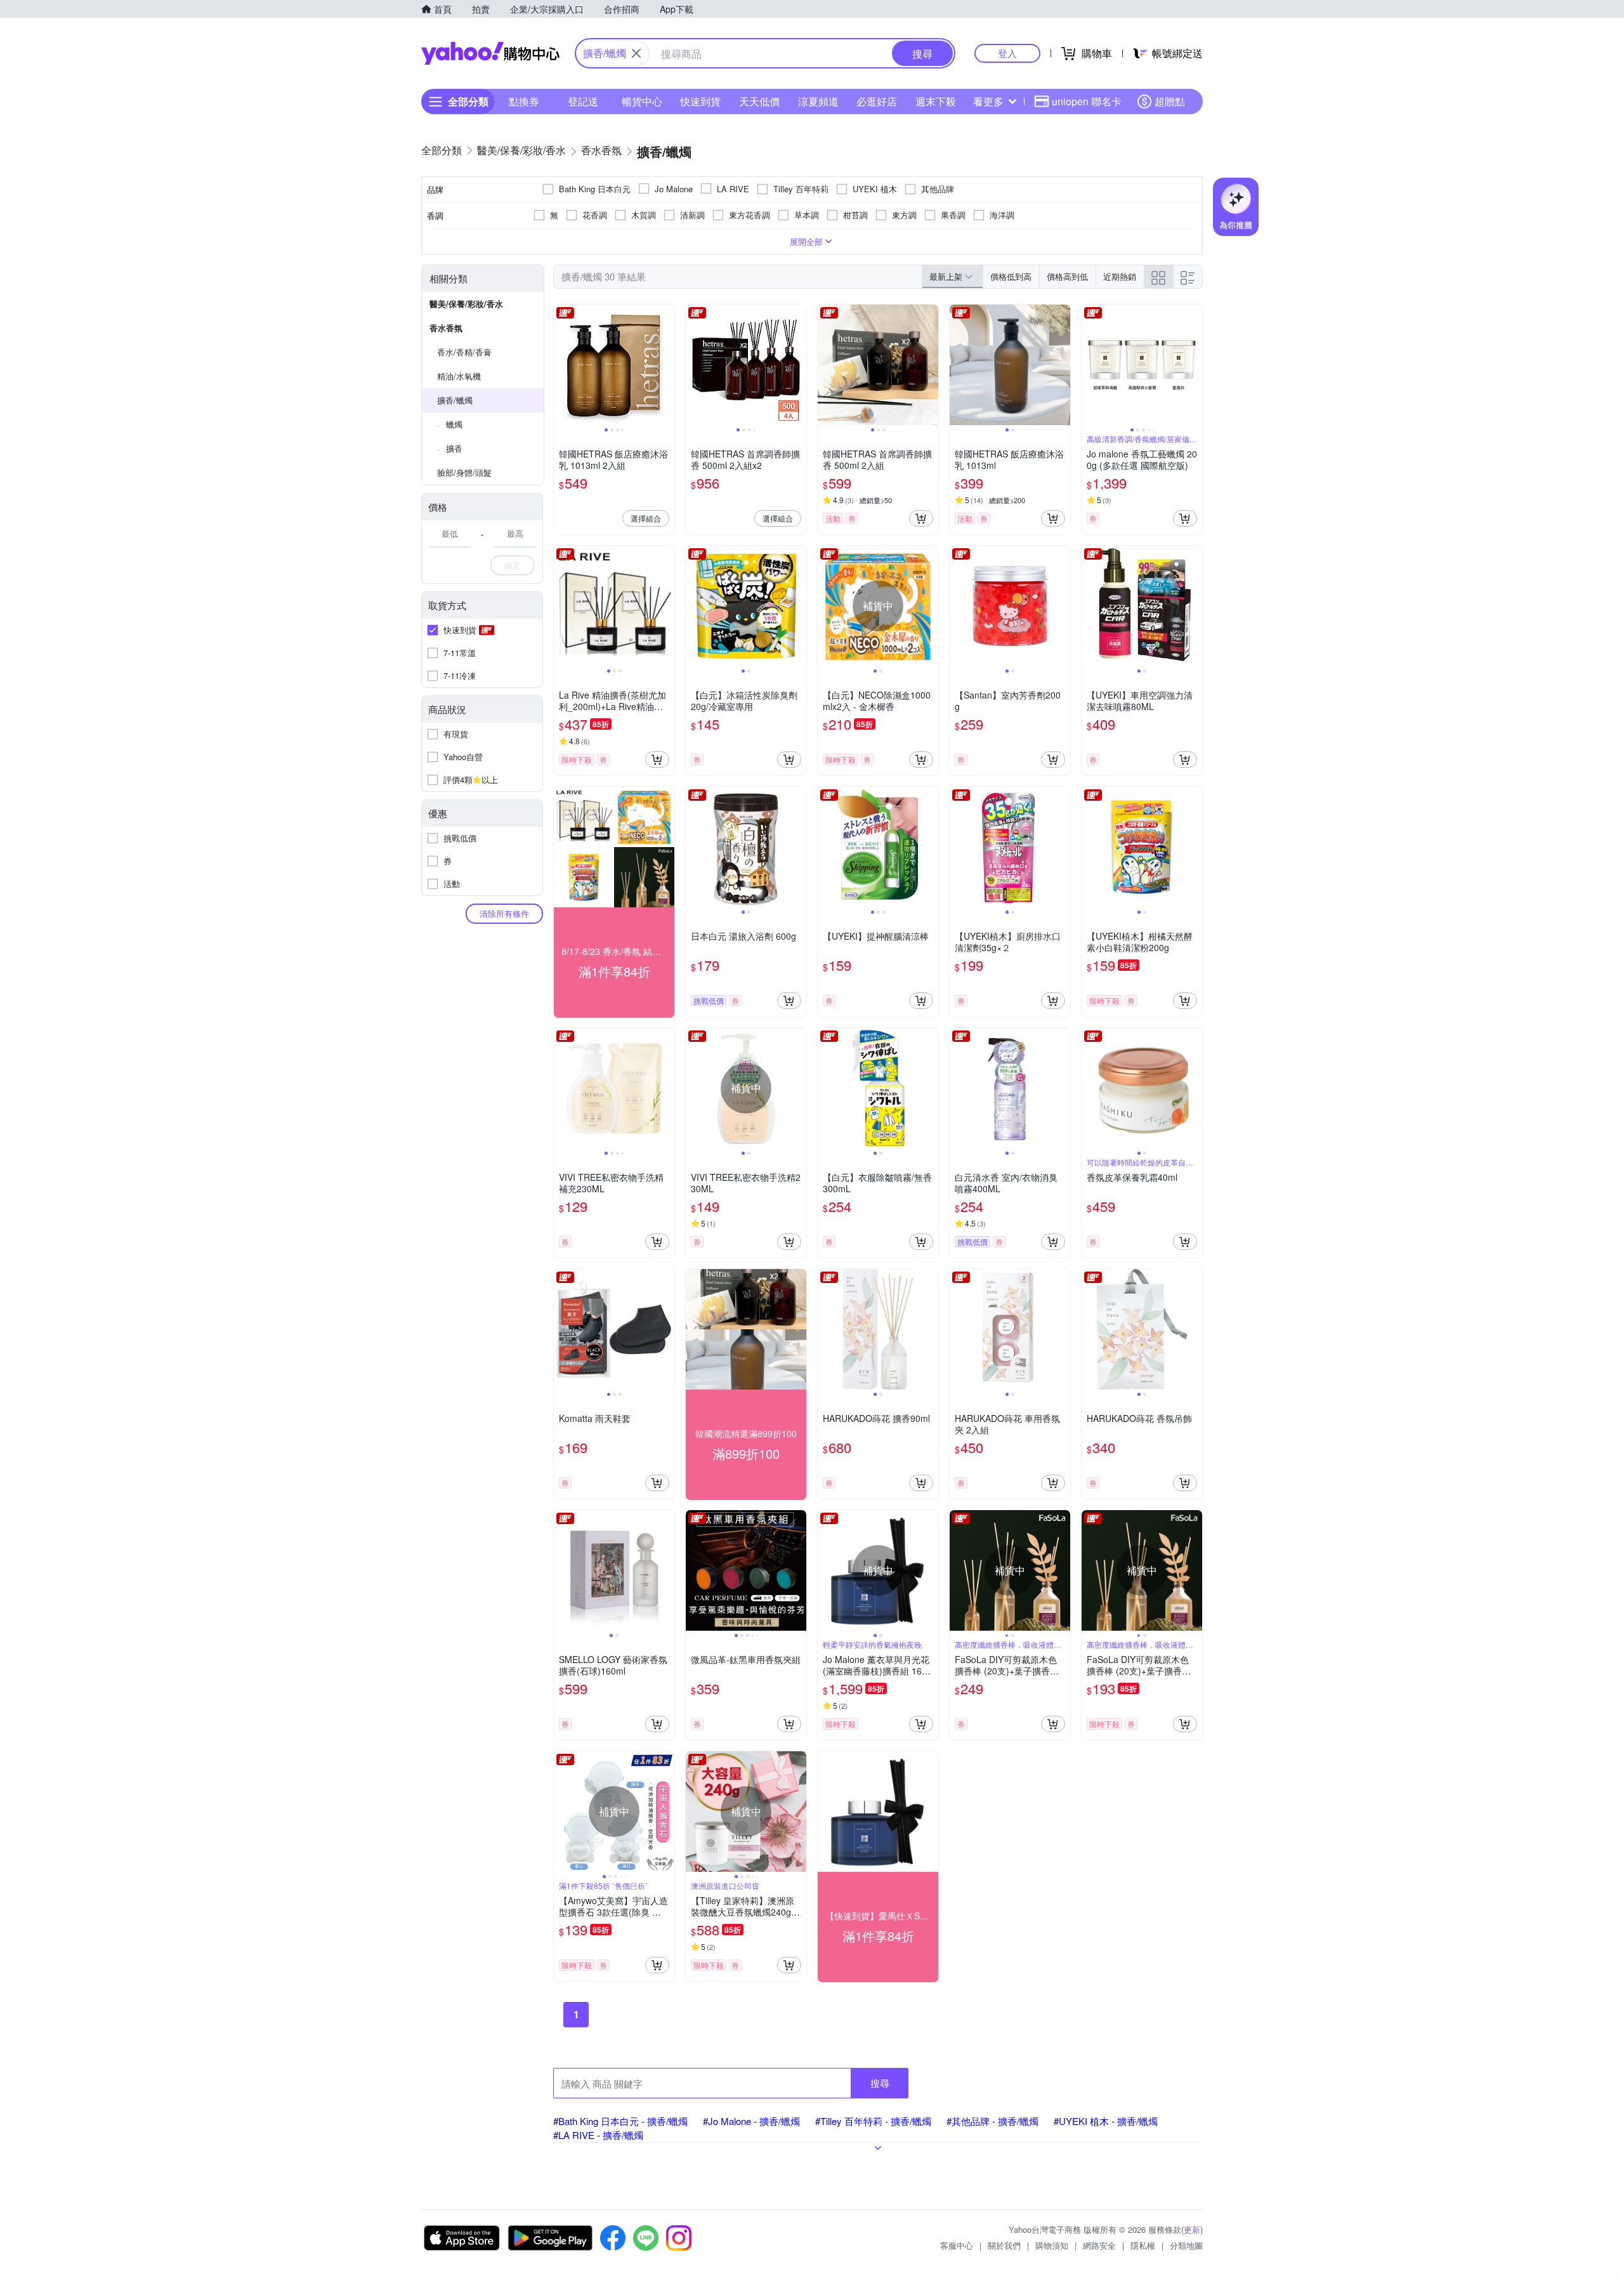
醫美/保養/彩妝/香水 (466, 304)
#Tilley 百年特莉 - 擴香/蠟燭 (873, 2121)
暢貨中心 (642, 101)
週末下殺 (936, 101)
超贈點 (1170, 101)
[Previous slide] (562, 365)
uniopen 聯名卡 (1087, 101)
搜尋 (880, 2083)
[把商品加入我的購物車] (921, 518)
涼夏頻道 (818, 101)
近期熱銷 (1120, 276)
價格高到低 (1067, 276)
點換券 (524, 101)
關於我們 (1004, 2245)
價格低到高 (1011, 276)
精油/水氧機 (459, 376)
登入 (1007, 53)
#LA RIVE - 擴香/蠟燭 (598, 2135)
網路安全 (1099, 2245)
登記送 (583, 101)
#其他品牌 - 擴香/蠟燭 (992, 2121)
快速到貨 (700, 101)
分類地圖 (1186, 2245)
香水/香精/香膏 (464, 352)
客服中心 (957, 2245)
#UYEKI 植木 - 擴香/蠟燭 (1106, 2121)
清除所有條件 (504, 913)
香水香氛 (446, 328)
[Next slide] (666, 365)
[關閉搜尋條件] (636, 53)
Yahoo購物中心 (490, 53)
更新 (1192, 2229)
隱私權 (1143, 2245)
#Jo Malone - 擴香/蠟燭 (751, 2121)
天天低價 (759, 101)
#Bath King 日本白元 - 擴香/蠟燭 (620, 2121)
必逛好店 (877, 101)
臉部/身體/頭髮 (464, 472)
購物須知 (1052, 2245)
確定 (513, 565)
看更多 (988, 101)
